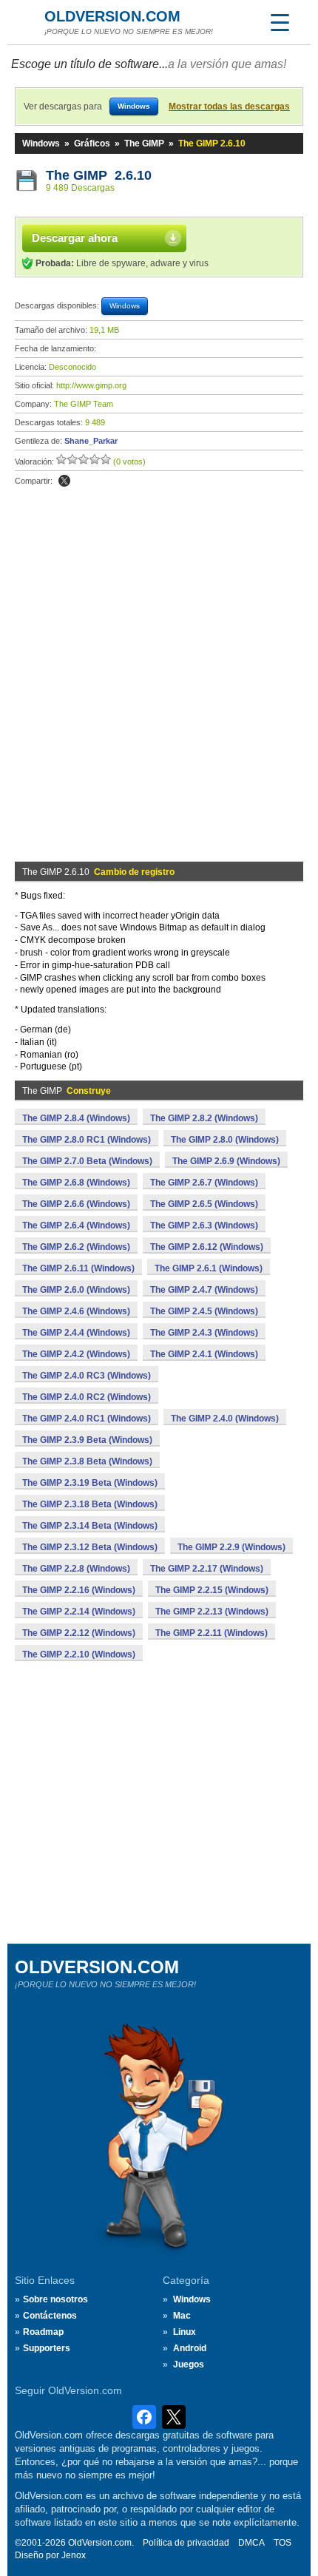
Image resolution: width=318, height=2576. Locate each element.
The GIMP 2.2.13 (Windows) (212, 1612)
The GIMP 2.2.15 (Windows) (212, 1590)
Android (190, 2348)
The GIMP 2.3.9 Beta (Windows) (87, 1440)
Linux (185, 2332)
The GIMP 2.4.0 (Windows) (225, 1419)
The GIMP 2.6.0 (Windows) (76, 1290)
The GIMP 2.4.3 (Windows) (204, 1333)
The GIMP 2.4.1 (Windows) (204, 1354)
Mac (182, 2316)
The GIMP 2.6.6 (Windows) (76, 1204)
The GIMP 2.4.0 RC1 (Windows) (87, 1419)
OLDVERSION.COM (112, 16)
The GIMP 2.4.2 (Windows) (76, 1354)
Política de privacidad (186, 2543)
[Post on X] (64, 481)
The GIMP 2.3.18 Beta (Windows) (90, 1504)
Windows (41, 143)
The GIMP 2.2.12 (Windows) (79, 1633)
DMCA (251, 2543)
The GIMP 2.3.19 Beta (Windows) (90, 1483)
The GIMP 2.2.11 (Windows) (212, 1633)
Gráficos (92, 143)
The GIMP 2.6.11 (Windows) (78, 1268)
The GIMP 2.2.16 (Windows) (79, 1590)
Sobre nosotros (55, 2299)
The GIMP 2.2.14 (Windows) (79, 1612)
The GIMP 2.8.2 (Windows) (204, 1118)
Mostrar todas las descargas (229, 107)
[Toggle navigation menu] (280, 22)
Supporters (47, 2348)
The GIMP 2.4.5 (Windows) (204, 1311)
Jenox (74, 2555)
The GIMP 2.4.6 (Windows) (76, 1311)
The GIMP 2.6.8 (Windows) (76, 1183)
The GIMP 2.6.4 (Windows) (76, 1226)
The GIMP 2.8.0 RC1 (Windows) (87, 1140)
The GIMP (144, 143)
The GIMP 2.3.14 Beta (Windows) (90, 1526)
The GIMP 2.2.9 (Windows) (231, 1547)
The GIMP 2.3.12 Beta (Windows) (90, 1547)
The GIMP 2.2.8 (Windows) (76, 1569)
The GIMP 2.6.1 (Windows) (209, 1268)
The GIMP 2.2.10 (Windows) (79, 1654)
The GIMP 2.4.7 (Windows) (204, 1290)
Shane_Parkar (91, 441)
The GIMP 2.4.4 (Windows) (76, 1333)
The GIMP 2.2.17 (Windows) (207, 1569)
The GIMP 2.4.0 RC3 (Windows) (87, 1376)
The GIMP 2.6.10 (99, 175)
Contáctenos (50, 2316)
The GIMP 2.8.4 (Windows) (76, 1118)
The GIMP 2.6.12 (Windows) (207, 1247)
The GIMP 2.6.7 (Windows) (204, 1183)
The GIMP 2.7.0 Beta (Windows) (87, 1161)
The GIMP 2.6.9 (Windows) (226, 1161)
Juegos (189, 2364)
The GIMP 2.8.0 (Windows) (225, 1140)
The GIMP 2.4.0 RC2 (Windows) (87, 1397)
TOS (283, 2543)
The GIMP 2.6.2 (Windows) (76, 1247)
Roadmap (43, 2332)
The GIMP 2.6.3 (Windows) (204, 1226)
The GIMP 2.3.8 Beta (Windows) (87, 1461)
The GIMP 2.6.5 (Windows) (204, 1204)
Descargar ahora (75, 238)
